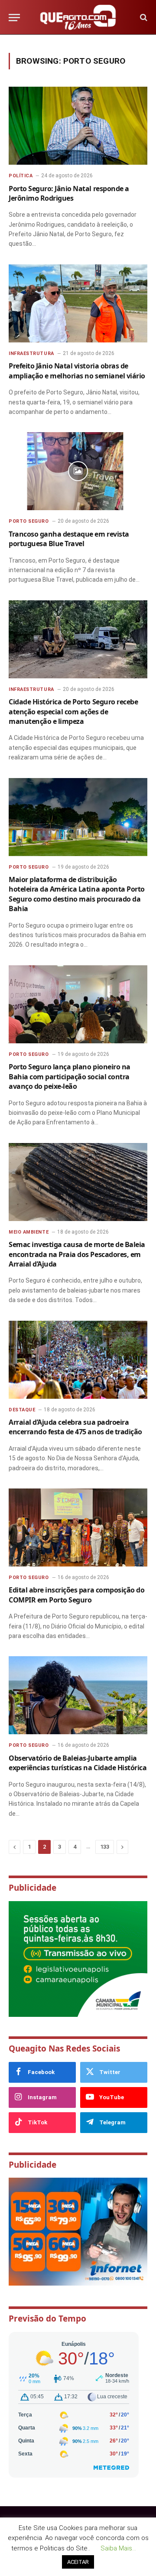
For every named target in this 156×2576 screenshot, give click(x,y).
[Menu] (14, 18)
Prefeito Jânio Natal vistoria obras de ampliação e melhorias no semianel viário (77, 371)
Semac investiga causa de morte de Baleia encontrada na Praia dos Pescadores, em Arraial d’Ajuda (77, 1254)
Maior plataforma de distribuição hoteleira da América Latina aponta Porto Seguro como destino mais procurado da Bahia (77, 894)
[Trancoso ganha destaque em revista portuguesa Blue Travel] (78, 471)
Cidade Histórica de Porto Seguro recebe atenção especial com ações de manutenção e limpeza (73, 712)
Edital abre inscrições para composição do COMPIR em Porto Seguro (76, 1595)
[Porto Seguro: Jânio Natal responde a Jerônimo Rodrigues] (78, 126)
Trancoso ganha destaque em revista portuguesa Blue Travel (69, 539)
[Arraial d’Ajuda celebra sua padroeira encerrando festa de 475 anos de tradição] (78, 1360)
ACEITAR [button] (78, 2562)
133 (105, 1847)
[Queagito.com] (78, 17)
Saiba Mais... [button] (118, 2548)
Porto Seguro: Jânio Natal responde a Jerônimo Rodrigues (69, 193)
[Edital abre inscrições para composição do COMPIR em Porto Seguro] (78, 1527)
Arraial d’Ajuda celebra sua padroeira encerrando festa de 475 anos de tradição (75, 1427)
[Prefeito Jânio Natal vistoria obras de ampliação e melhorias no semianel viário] (78, 303)
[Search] (143, 18)
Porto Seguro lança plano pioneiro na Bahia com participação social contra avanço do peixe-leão (70, 1076)
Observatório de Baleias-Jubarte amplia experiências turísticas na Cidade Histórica (78, 1763)
